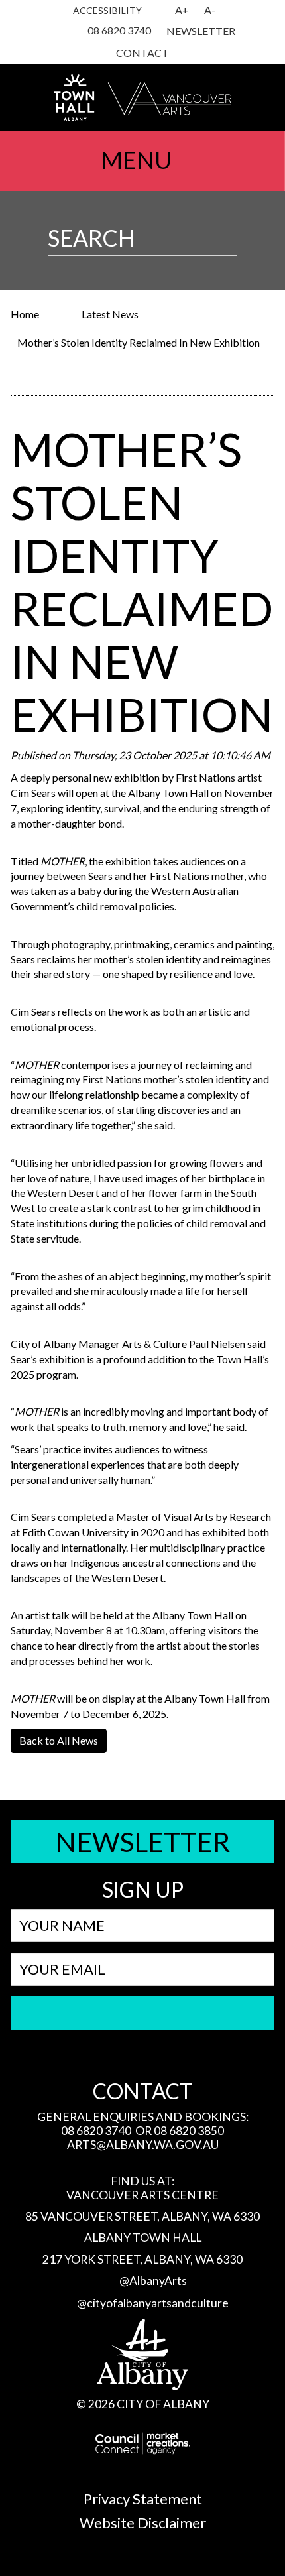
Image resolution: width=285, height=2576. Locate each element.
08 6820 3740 (119, 30)
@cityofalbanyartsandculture (153, 2303)
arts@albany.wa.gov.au (143, 2145)
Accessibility (107, 10)
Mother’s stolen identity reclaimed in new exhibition (139, 342)
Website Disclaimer (143, 2523)
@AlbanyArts (153, 2281)
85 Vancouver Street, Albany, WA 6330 (142, 2216)
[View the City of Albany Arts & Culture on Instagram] (50, 32)
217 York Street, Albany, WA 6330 (142, 2259)
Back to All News (59, 1740)
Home (25, 314)
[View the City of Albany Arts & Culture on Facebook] (66, 32)
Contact (142, 53)
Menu (136, 160)
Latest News (110, 314)
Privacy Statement (143, 2499)
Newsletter (201, 31)
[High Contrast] (160, 11)
